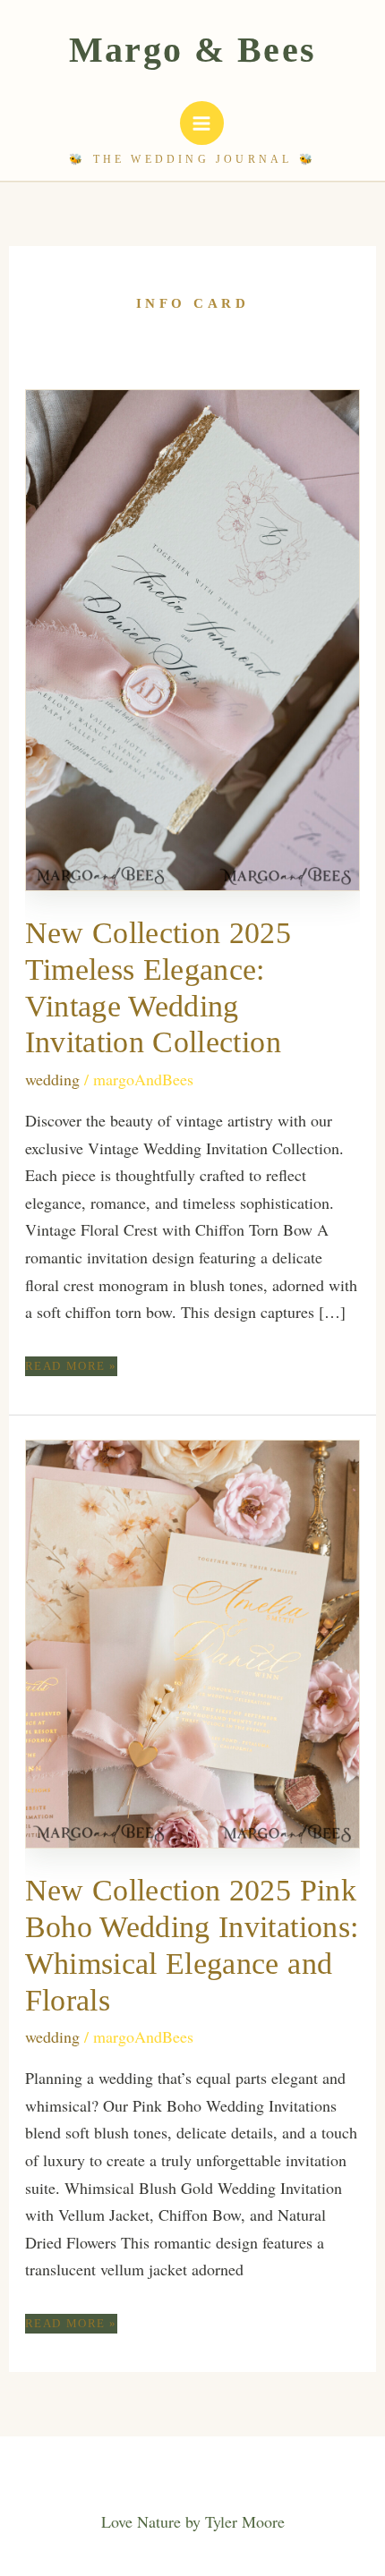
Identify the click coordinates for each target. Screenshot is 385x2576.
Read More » (71, 1367)
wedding (52, 1079)
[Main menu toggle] (202, 123)
